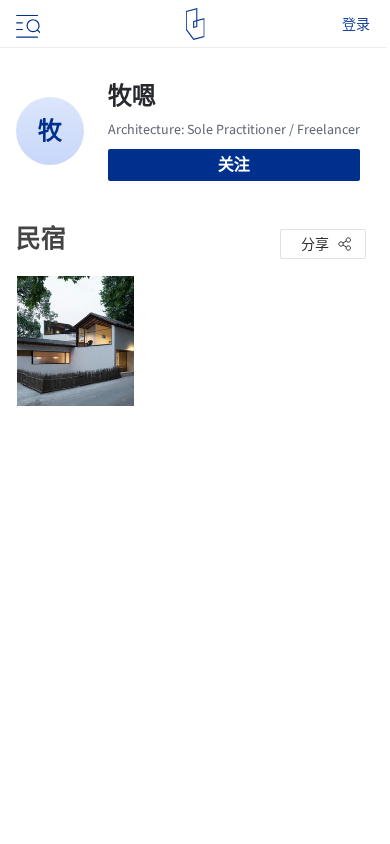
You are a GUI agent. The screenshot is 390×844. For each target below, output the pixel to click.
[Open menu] (26, 24)
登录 (356, 24)
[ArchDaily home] (195, 24)
